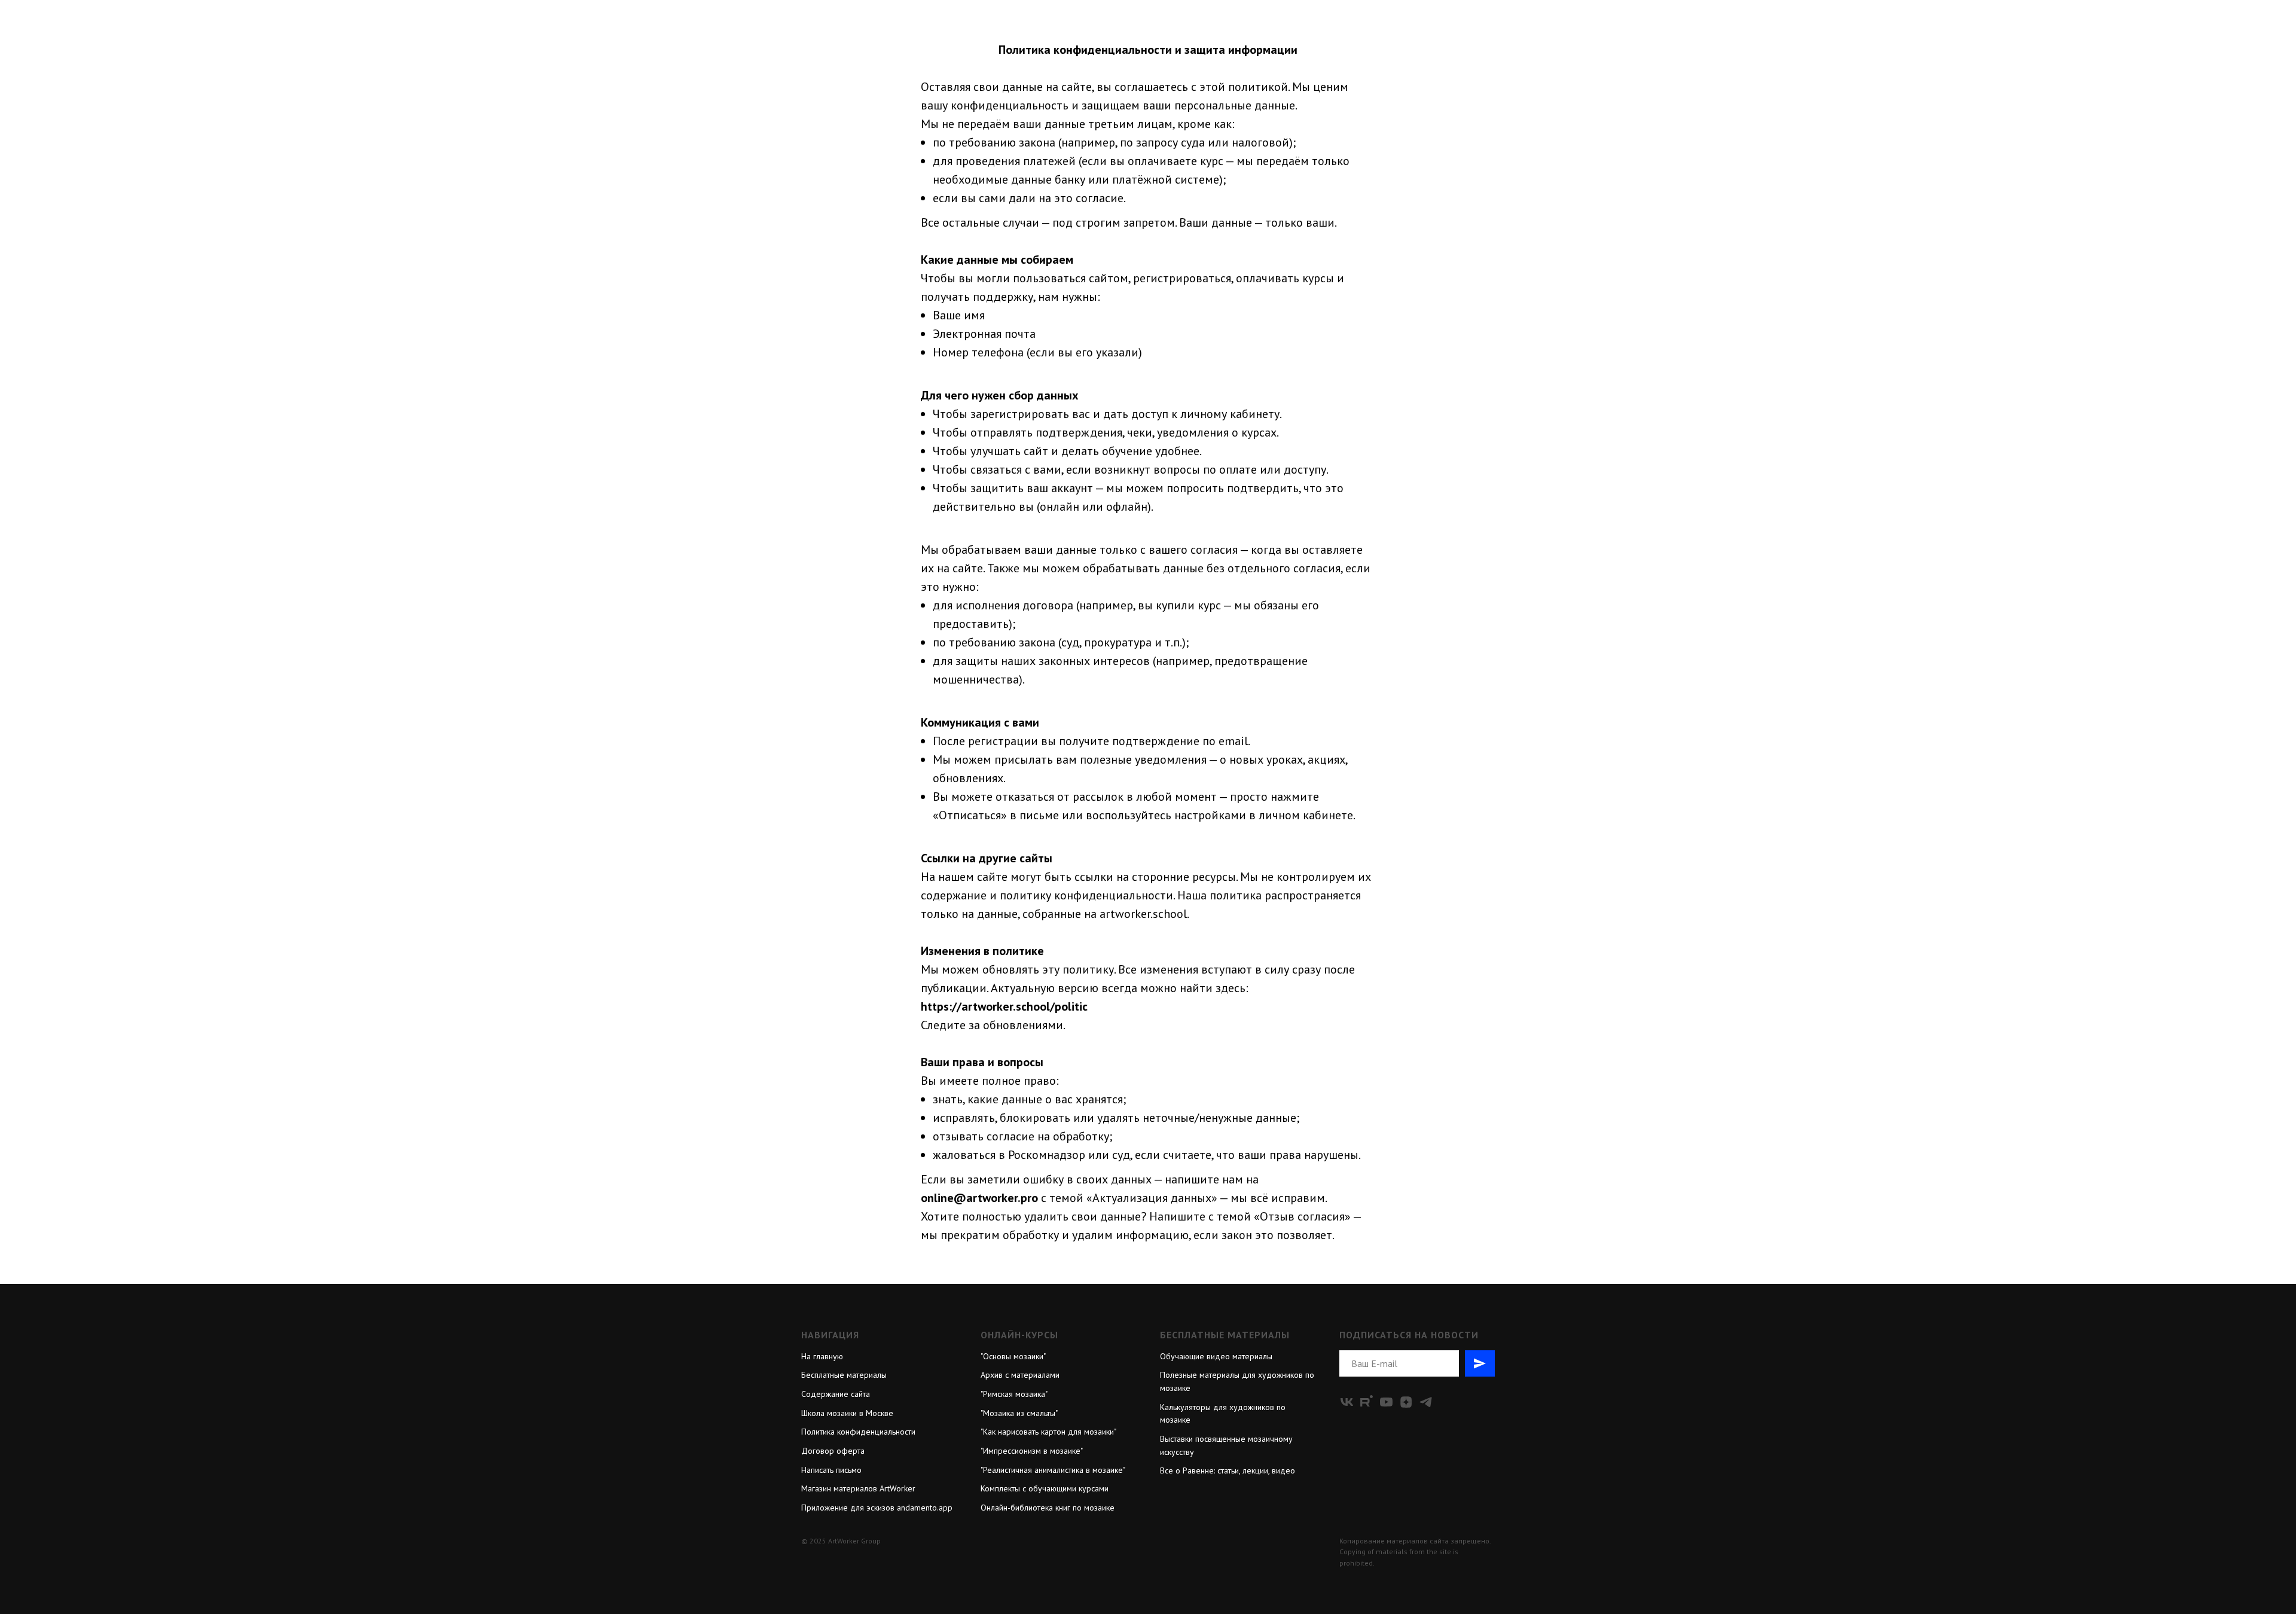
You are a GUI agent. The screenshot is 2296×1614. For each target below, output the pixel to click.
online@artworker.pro (979, 1198)
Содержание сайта (836, 1394)
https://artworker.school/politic (1004, 1006)
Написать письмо (831, 1470)
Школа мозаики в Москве (847, 1413)
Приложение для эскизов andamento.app (877, 1508)
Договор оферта (833, 1451)
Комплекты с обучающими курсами (1045, 1488)
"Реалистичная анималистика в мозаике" (1053, 1470)
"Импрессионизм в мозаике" (1032, 1451)
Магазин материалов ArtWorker (858, 1488)
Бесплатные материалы (844, 1375)
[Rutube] (1367, 1402)
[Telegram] (1426, 1402)
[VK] (1347, 1402)
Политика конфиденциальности (858, 1432)
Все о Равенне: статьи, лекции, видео (1228, 1470)
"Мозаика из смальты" (1019, 1413)
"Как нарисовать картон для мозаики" (1048, 1432)
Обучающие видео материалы (1216, 1356)
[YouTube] (1386, 1402)
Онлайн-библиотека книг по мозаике (1048, 1508)
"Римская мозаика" (1014, 1394)
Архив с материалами (1020, 1375)
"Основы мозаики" (1013, 1356)
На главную (822, 1356)
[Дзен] (1406, 1402)
